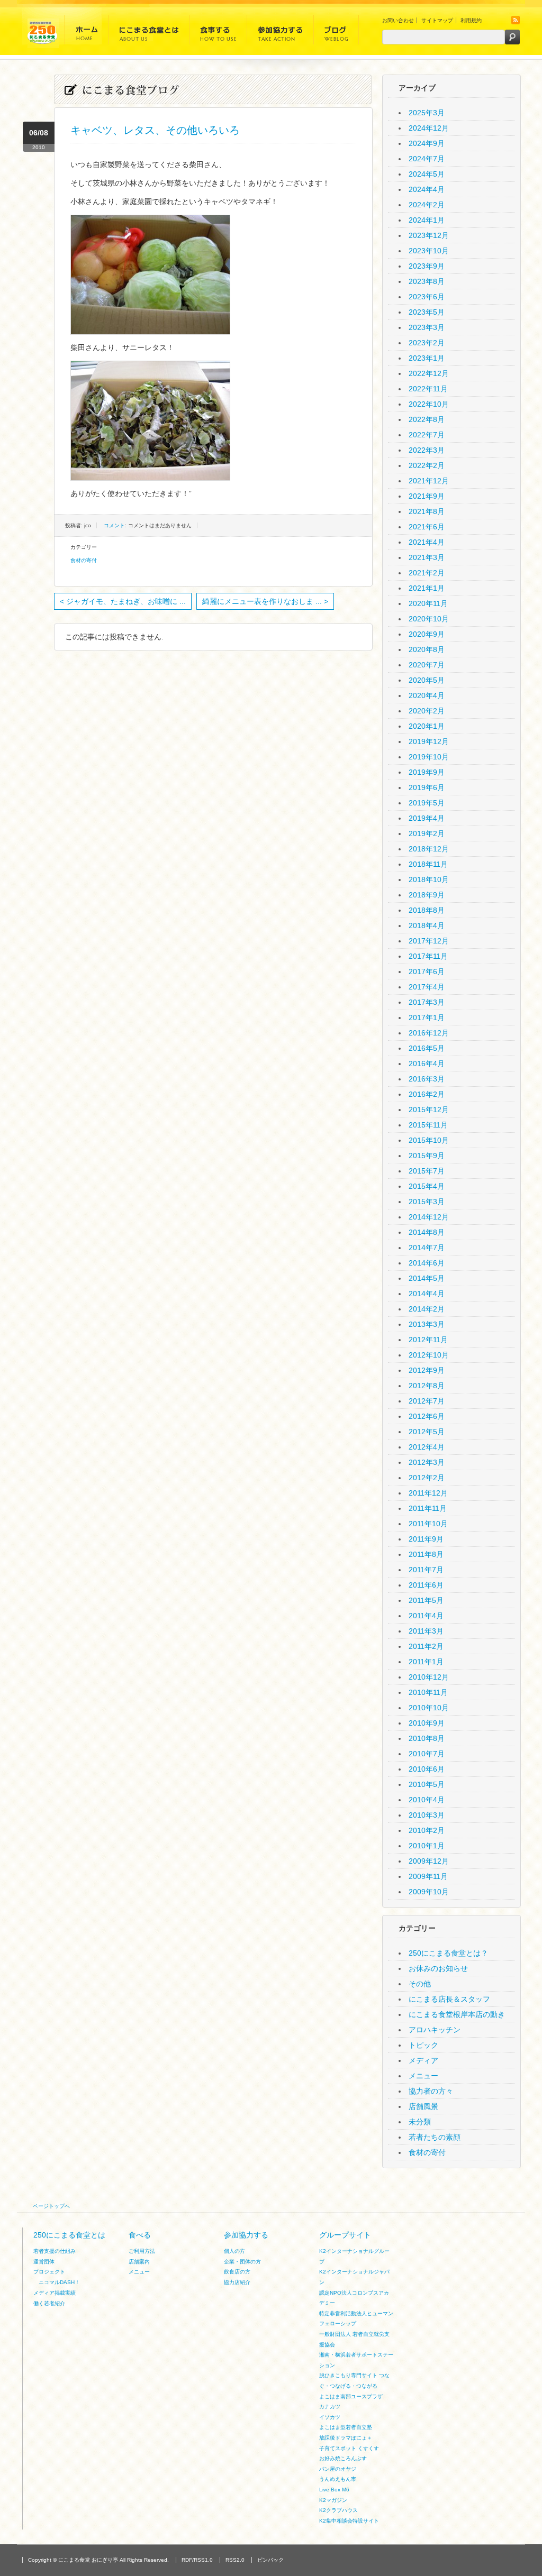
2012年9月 (427, 1370)
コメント (114, 525)
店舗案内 (139, 2262)
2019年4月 (427, 818)
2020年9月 (427, 634)
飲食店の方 (237, 2272)
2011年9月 (426, 1539)
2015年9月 (427, 1156)
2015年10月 (429, 1140)
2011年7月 (426, 1570)
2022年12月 (429, 373)
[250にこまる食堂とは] (149, 33)
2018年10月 (429, 879)
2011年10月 (428, 1524)
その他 (420, 1984)
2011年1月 (426, 1662)
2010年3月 (427, 1815)
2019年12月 (429, 741)
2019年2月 (427, 833)
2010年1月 (427, 1846)
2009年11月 (428, 1876)
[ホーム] (87, 33)
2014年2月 (427, 1309)
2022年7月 (427, 435)
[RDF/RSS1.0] (516, 22)
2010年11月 (428, 1692)
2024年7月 (427, 159)
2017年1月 (427, 1017)
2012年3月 (427, 1462)
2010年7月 (427, 1754)
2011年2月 (426, 1646)
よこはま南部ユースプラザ (351, 2396)
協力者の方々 (431, 2091)
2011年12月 (428, 1493)
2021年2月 (427, 573)
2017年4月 (427, 987)
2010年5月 (427, 1784)
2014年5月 (427, 1278)
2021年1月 (427, 588)
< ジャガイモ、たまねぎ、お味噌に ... (123, 601)
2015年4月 (427, 1186)
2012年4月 (427, 1447)
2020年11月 (428, 603)
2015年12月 (429, 1110)
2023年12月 (429, 235)
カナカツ (330, 2407)
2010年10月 (429, 1708)
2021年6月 (427, 527)
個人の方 (234, 2251)
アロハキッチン (435, 2030)
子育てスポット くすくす (349, 2448)
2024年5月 (427, 174)
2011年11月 (428, 1508)
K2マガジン (333, 2500)
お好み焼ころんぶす (343, 2458)
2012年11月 (428, 1340)
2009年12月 (429, 1861)
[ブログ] (336, 33)
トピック (423, 2045)
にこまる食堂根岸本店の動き (457, 2014)
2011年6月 (426, 1585)
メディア (423, 2060)
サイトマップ (437, 20)
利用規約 (471, 20)
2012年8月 (427, 1386)
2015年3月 (427, 1202)
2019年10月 (429, 757)
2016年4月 (427, 1064)
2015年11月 (428, 1125)
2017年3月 (427, 1002)
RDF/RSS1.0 (197, 2560)
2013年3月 (427, 1324)
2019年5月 (427, 803)
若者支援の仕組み (55, 2251)
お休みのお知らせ (438, 1968)
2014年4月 (427, 1294)
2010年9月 (427, 1723)
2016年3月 (427, 1079)
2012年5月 (427, 1432)
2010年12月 (429, 1677)
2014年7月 (427, 1248)
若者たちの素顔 (435, 2137)
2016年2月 (427, 1094)
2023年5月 (427, 312)
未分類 (420, 2122)
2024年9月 (427, 143)
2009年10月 (429, 1892)
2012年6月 (427, 1416)
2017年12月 (429, 941)
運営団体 (44, 2262)
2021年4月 (427, 542)
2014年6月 (427, 1263)
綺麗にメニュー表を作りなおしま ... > (265, 601)
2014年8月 (427, 1232)
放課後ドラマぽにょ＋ (346, 2438)
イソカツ (330, 2417)
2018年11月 (428, 864)
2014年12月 (429, 1217)
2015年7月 (427, 1171)
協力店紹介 (237, 2282)
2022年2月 (427, 465)
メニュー (423, 2076)
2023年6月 (427, 297)
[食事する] (218, 33)
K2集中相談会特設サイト (349, 2521)
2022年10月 (429, 404)
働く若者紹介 (49, 2303)
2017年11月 (428, 956)
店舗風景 (423, 2106)
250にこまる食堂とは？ (448, 1953)
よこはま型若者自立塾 (346, 2427)
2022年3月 (427, 450)
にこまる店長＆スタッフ (449, 1999)
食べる (140, 2235)
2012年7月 (427, 1401)
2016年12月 (429, 1033)
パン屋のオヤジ (338, 2469)
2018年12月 (429, 849)
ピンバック (270, 2560)
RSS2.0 (235, 2560)
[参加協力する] (280, 33)
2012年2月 (427, 1478)
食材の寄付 (84, 560)
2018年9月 (427, 895)
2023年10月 (429, 251)
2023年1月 (427, 358)
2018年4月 (427, 925)
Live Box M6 (334, 2490)
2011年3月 (426, 1631)
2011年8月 (426, 1554)
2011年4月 (426, 1616)
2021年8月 (427, 511)
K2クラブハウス (338, 2510)
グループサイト (345, 2235)
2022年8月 (427, 419)
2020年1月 (427, 726)
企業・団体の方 (242, 2262)
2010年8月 (427, 1738)
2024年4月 (427, 189)
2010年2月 (427, 1830)
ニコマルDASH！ (59, 2282)
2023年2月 (427, 343)
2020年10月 (429, 619)
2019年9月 (427, 772)
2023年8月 (427, 281)
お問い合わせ (398, 20)
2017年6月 (427, 971)
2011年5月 (426, 1600)
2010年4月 (427, 1800)
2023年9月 (427, 266)
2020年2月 (427, 711)
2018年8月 (427, 910)
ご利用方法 (142, 2251)
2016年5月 (427, 1048)
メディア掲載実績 (55, 2293)
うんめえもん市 (338, 2479)
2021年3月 (427, 557)
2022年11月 (428, 389)
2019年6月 (427, 787)
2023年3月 (427, 327)
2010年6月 (427, 1769)
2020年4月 (427, 695)
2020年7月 (427, 665)
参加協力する (246, 2235)
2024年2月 (427, 205)
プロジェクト (49, 2272)
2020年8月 (427, 649)
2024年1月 (427, 220)
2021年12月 (429, 481)
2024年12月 (429, 128)
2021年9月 (427, 496)
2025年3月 (427, 113)
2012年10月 (429, 1355)
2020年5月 (427, 680)
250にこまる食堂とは (69, 2235)
